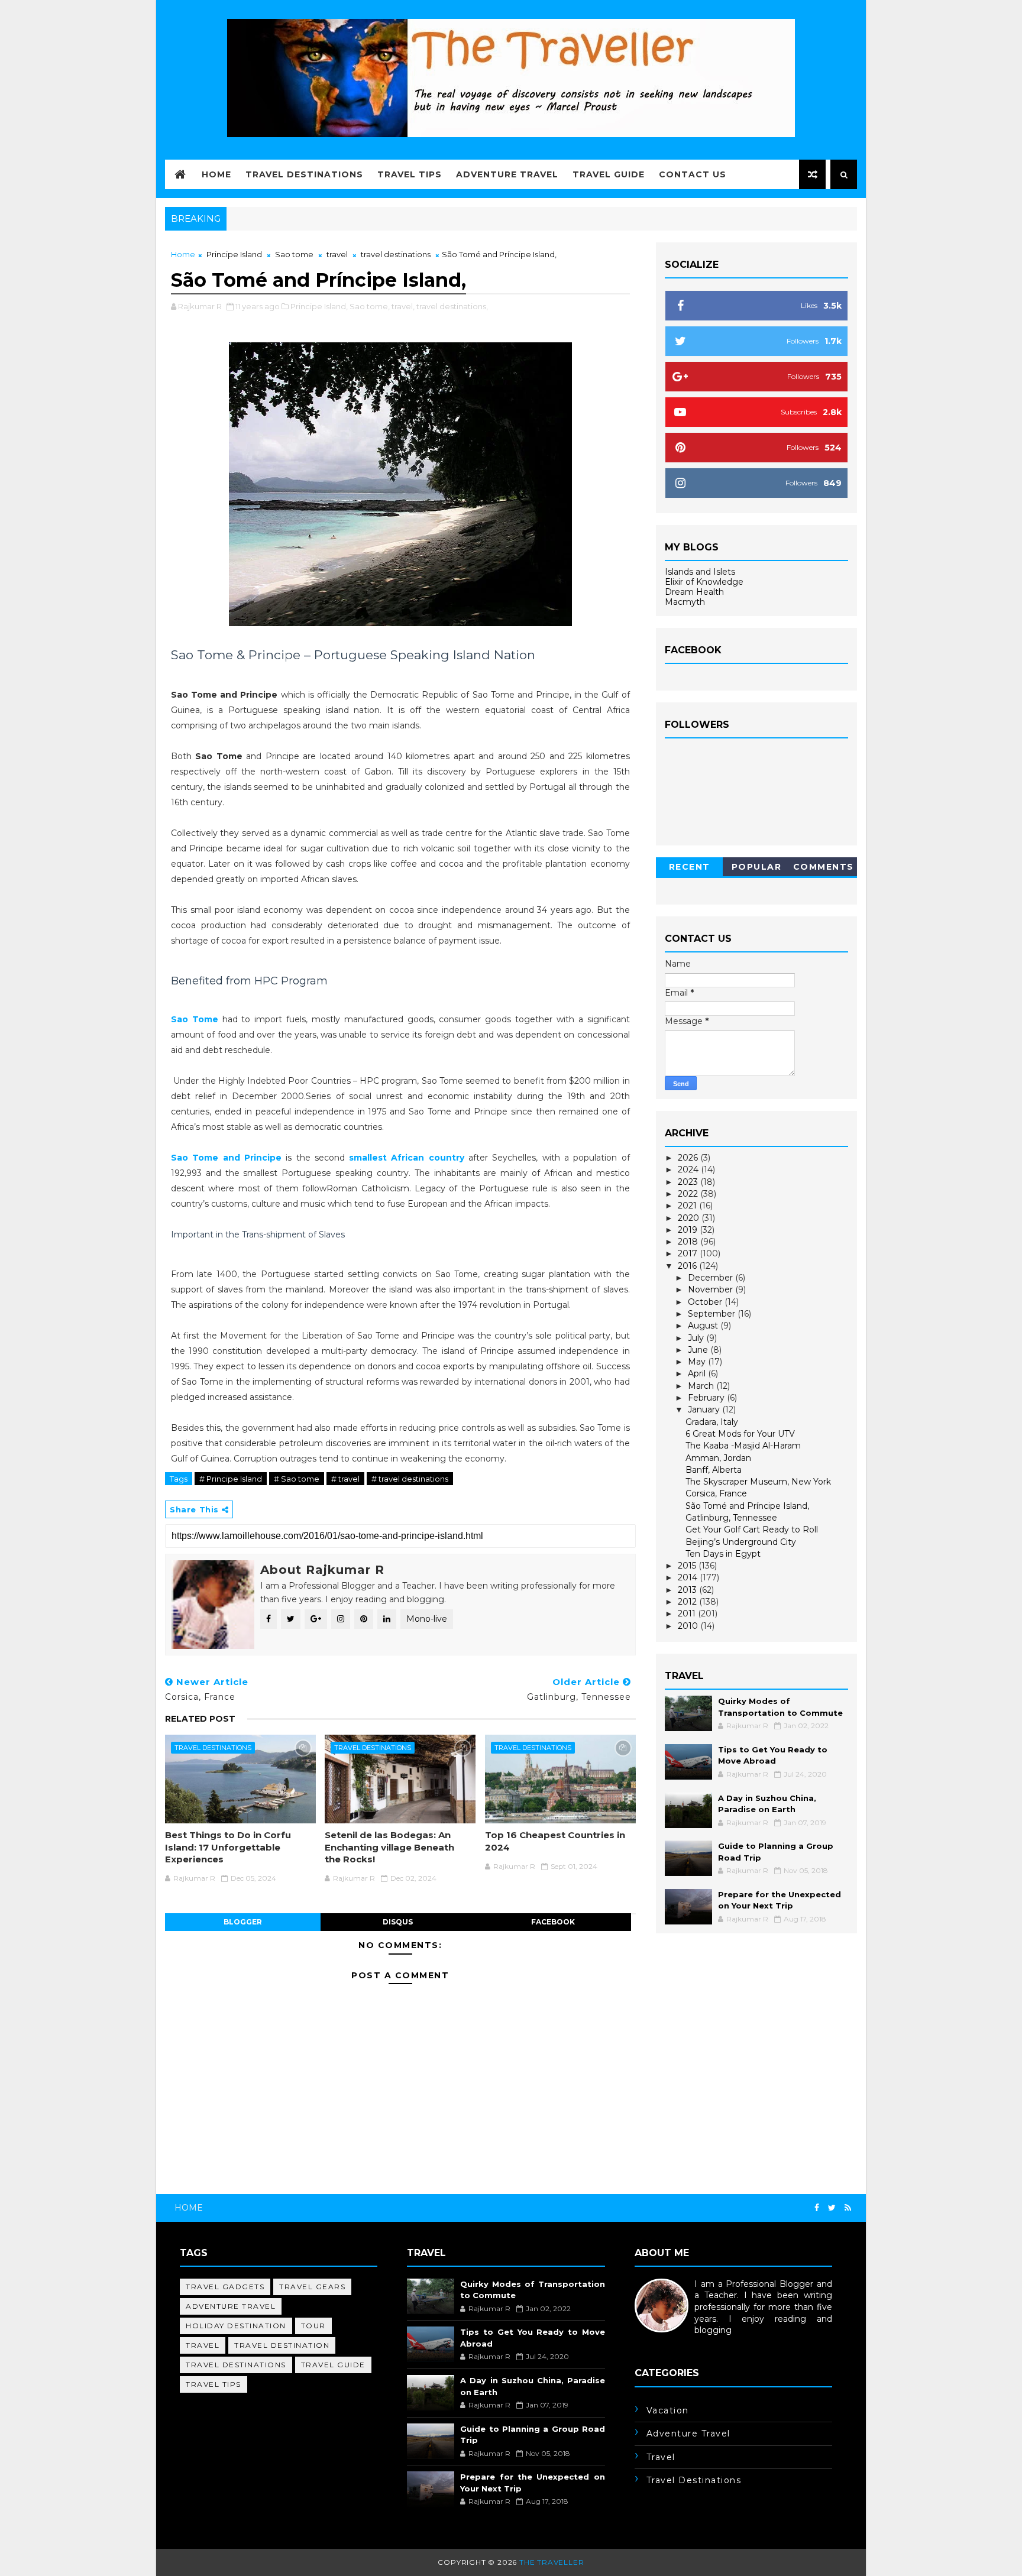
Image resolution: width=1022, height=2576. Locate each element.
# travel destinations (410, 1479)
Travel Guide (609, 174)
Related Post (200, 1719)
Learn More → (664, 2342)
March (702, 1386)
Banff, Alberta (714, 1470)
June (699, 1350)
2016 (688, 1266)
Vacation (668, 2410)
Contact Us (693, 174)
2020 (690, 1218)
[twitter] (832, 2208)
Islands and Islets (700, 572)
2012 (688, 1602)
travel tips (214, 2384)
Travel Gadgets (225, 2287)
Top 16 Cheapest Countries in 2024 (555, 1841)
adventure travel (231, 2306)
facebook (553, 1922)
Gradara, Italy (712, 1422)
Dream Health (694, 592)
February (707, 1398)
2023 (689, 1182)
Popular (757, 867)
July (697, 1338)
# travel (345, 1479)
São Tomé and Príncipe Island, (747, 1506)
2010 (689, 1626)
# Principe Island (231, 1479)
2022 (689, 1194)
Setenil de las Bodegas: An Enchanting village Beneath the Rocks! (389, 1847)
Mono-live (427, 1619)
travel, (403, 306)
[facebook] (817, 2208)
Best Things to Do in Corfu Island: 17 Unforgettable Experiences (228, 1847)
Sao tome (294, 254)
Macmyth (685, 602)
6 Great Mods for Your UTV (740, 1434)
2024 (689, 1169)
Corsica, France (716, 1493)
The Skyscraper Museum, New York (758, 1482)
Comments (824, 867)
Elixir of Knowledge (704, 582)
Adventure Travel (507, 174)
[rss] (848, 2208)
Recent (690, 867)
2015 (688, 1566)
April (698, 1373)
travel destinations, (452, 306)
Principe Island (234, 254)
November (711, 1289)
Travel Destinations (304, 174)
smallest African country (407, 1158)
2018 (689, 1242)
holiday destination (236, 2326)
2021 (688, 1206)
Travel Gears (312, 2287)
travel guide (333, 2365)
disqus (398, 1922)
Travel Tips (410, 174)
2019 (689, 1230)
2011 (688, 1613)
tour (313, 2326)
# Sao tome (297, 1479)
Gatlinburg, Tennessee (731, 1518)
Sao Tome (195, 1019)
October (706, 1302)
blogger (243, 1922)
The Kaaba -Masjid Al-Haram (743, 1446)
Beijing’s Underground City (741, 1542)
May (698, 1362)
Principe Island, (319, 306)
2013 (688, 1590)
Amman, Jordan (718, 1458)
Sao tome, (370, 306)
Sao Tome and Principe (226, 1158)
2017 (689, 1253)
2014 (689, 1577)
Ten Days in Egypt (723, 1554)
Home (216, 174)
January (705, 1409)
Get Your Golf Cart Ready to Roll (752, 1530)
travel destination (282, 2345)
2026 (689, 1158)
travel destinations (396, 254)
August (704, 1326)
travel (337, 254)
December (711, 1278)
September (713, 1314)
